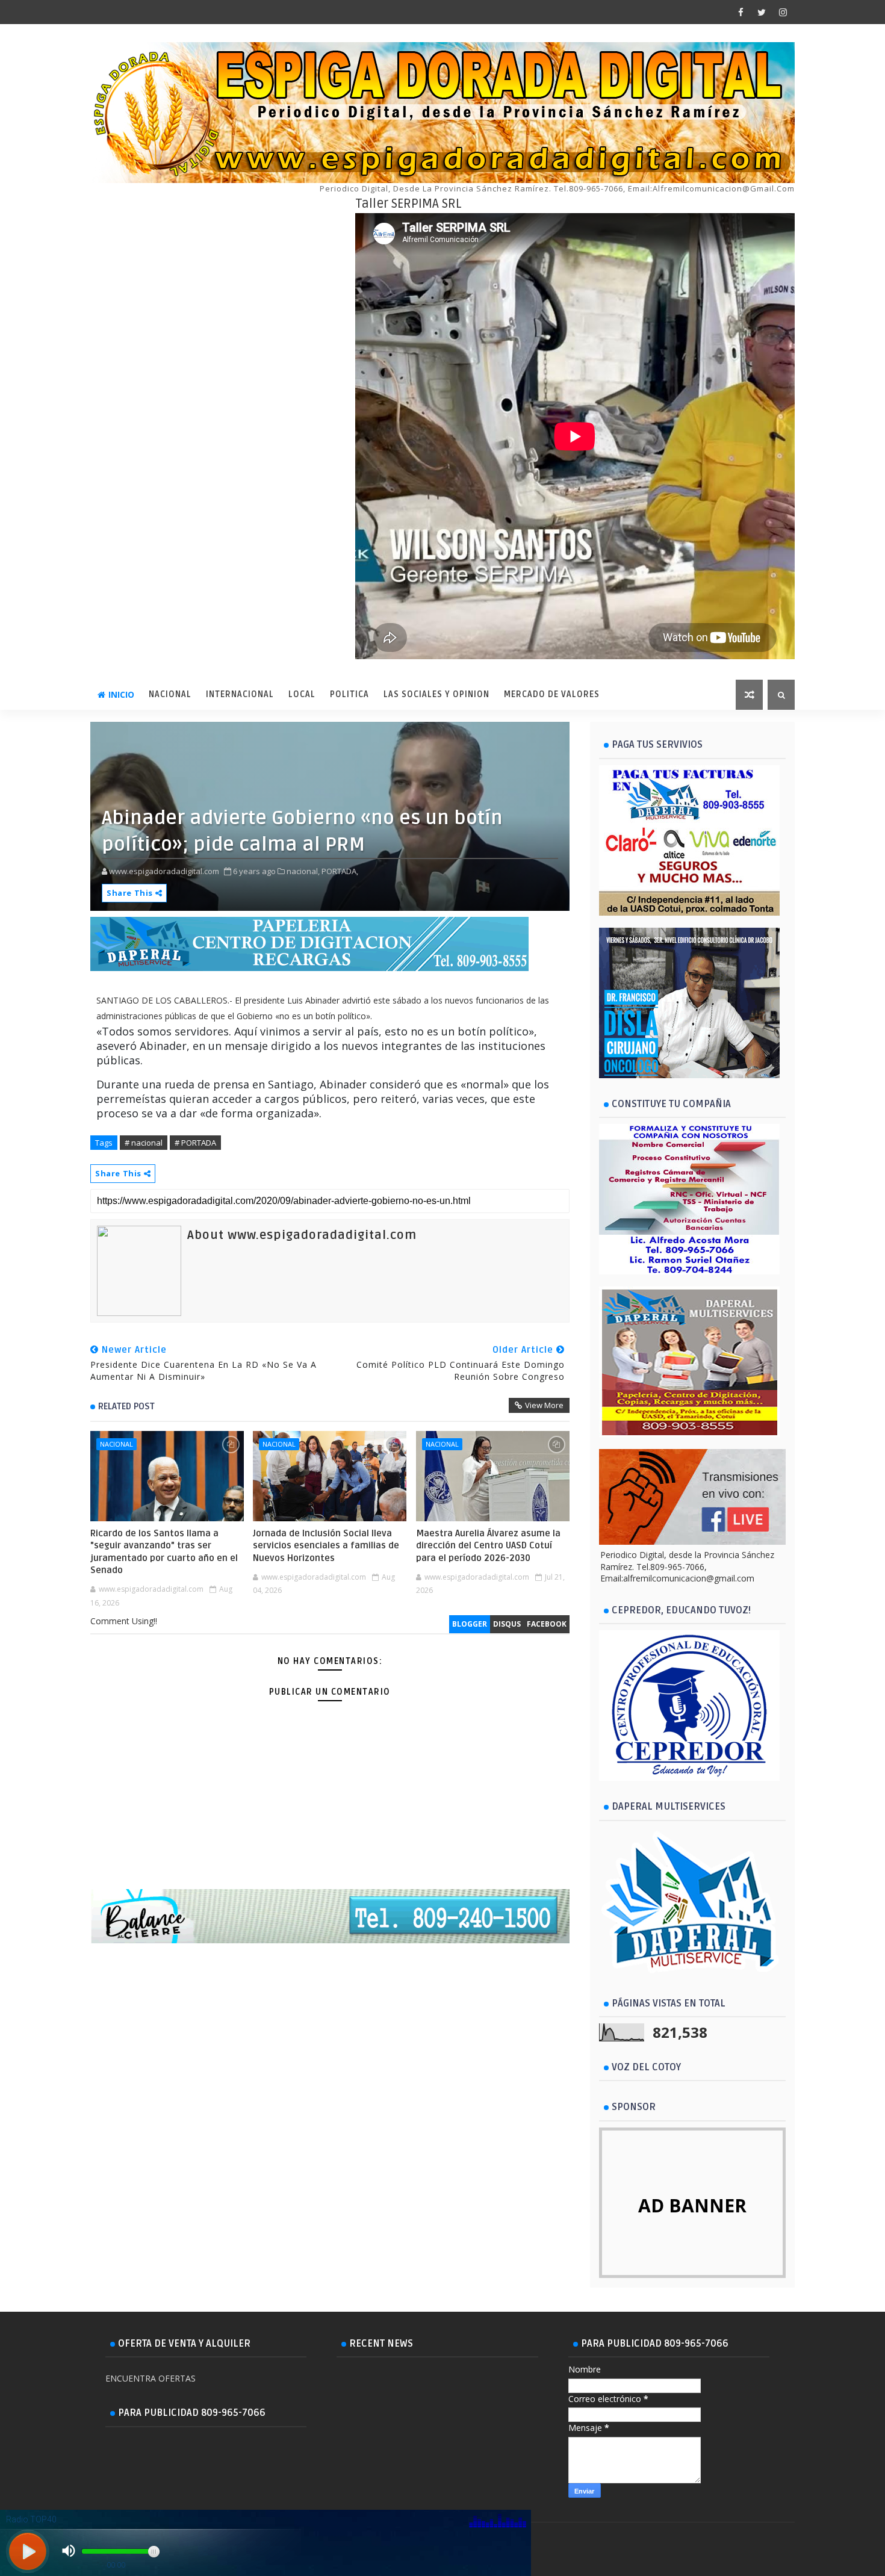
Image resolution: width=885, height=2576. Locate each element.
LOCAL (302, 694)
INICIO (121, 694)
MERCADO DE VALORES (552, 694)
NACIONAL (170, 694)
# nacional (144, 1143)
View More (544, 1405)
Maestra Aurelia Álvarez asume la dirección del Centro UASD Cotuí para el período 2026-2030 (488, 1546)
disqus (507, 1624)
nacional (116, 1444)
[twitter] (762, 12)
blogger (470, 1624)
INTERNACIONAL (240, 694)
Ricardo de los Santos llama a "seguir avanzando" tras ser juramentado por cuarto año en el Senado (164, 1552)
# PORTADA (195, 1143)
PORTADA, (340, 871)
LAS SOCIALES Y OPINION (436, 694)
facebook (547, 1624)
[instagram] (783, 12)
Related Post (126, 1406)
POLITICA (349, 694)
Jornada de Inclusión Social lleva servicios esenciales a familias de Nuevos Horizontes (326, 1546)
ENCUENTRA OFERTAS (151, 2378)
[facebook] (741, 12)
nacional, (303, 871)
